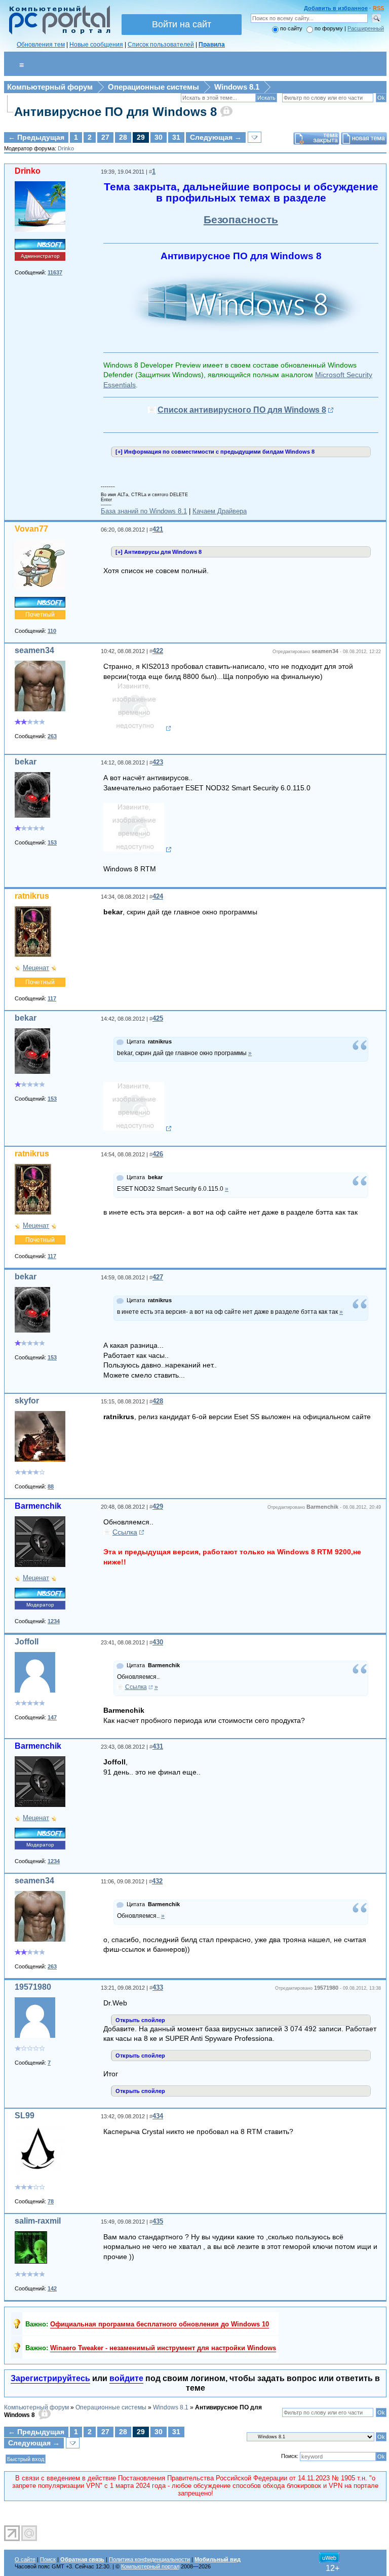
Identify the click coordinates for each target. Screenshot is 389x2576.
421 (158, 529)
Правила (212, 45)
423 (158, 762)
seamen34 (34, 650)
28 (123, 137)
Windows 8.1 (237, 87)
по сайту (291, 28)
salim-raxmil (38, 2221)
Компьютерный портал (150, 2566)
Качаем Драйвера (220, 511)
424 (158, 896)
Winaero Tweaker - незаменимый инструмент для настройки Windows (163, 2348)
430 (158, 1642)
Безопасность (241, 220)
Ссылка (125, 1532)
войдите (126, 2378)
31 (176, 137)
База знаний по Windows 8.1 (144, 511)
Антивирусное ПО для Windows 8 (115, 112)
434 (158, 2116)
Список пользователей (161, 45)
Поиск (48, 2559)
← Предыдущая (36, 137)
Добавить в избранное (336, 8)
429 (158, 1506)
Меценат (36, 968)
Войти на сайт (182, 24)
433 (158, 1987)
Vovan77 (31, 529)
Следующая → (216, 137)
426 (158, 1154)
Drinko (66, 148)
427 (158, 1277)
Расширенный (366, 28)
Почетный (40, 615)
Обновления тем (41, 45)
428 (158, 1401)
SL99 (25, 2116)
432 (157, 1881)
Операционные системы (153, 87)
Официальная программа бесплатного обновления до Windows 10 (160, 2324)
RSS (378, 8)
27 (105, 137)
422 (158, 651)
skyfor (27, 1401)
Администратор (40, 256)
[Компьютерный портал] (57, 33)
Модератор (40, 1605)
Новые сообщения (96, 45)
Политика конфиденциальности (149, 2559)
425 (158, 1018)
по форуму (329, 28)
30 (159, 137)
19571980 (33, 1987)
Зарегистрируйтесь (50, 2378)
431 (158, 1746)
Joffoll (27, 1642)
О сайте (25, 2559)
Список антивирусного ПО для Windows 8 (242, 410)
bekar (26, 762)
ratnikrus (32, 896)
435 (158, 2221)
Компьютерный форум (50, 87)
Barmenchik (38, 1506)
